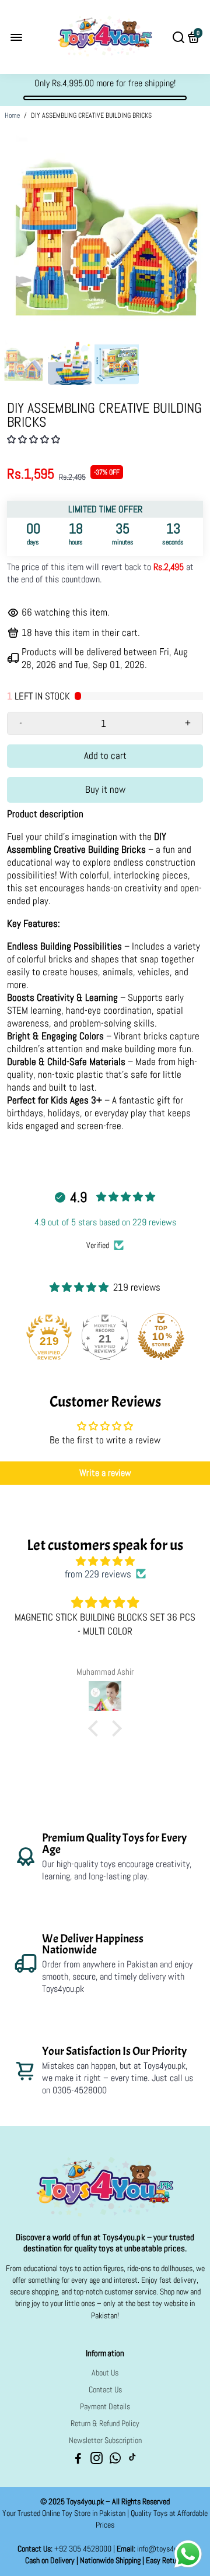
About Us (105, 2373)
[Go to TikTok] (132, 2460)
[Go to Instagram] (97, 2460)
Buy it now (105, 789)
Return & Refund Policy (105, 2424)
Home (12, 115)
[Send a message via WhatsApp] (188, 2554)
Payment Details (105, 2407)
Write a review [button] (105, 1473)
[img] (105, 1561)
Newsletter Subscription (105, 2440)
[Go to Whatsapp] (115, 2460)
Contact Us (105, 2390)
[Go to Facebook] (78, 2460)
